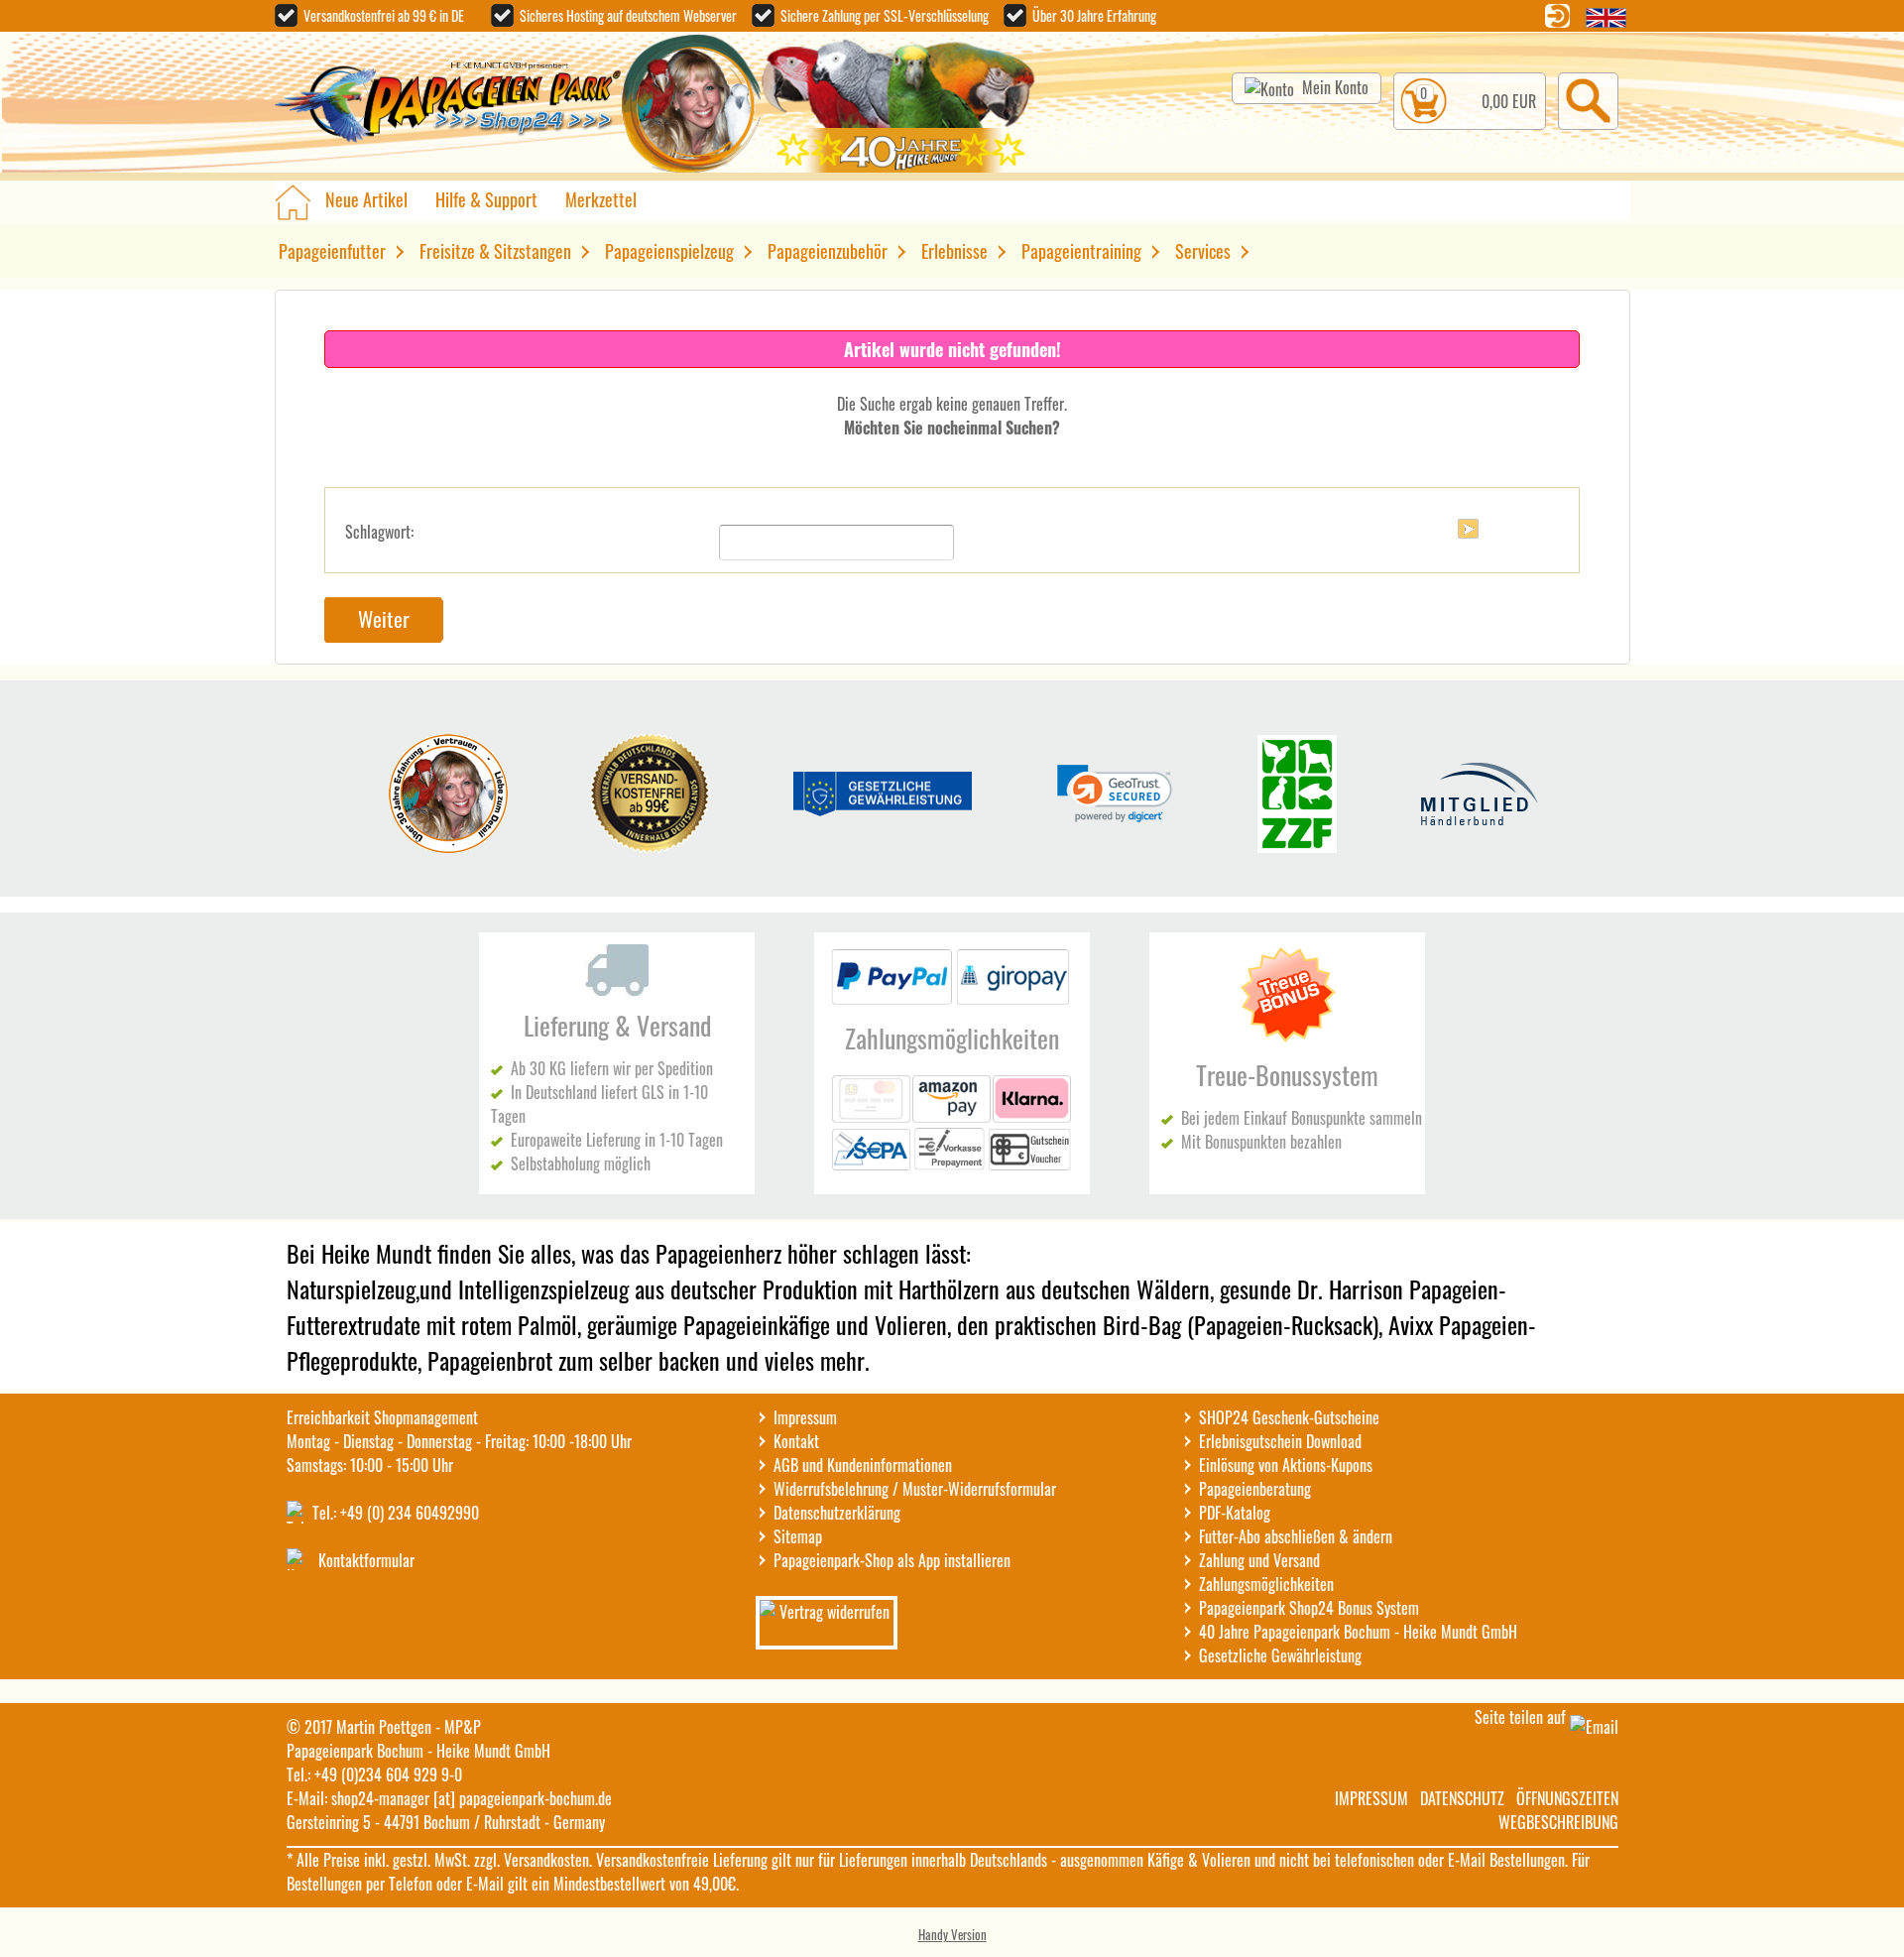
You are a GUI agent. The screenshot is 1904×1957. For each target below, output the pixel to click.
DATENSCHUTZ (1462, 1798)
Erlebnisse (954, 251)
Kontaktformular (366, 1560)
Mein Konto (1335, 87)
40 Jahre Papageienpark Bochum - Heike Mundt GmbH (1358, 1632)
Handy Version (952, 1934)
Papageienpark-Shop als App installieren (892, 1560)
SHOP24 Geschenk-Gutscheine (1289, 1417)
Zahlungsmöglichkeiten (952, 1038)
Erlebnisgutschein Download (1280, 1441)
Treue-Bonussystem (1287, 1075)
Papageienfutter (332, 251)
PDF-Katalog (1235, 1513)
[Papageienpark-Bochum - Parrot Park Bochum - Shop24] (448, 105)
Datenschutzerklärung (837, 1513)
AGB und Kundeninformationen (863, 1465)
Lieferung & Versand (617, 1025)
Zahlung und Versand (1259, 1560)
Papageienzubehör (828, 251)
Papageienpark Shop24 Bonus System (1309, 1608)
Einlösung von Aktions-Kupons (1286, 1465)
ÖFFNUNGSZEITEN (1567, 1798)
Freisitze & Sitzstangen (495, 251)
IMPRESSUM (1371, 1798)
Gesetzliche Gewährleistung (1280, 1655)
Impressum (805, 1417)
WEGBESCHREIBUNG (1558, 1822)
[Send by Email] (1594, 1727)
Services (1203, 251)
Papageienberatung (1255, 1489)
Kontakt (796, 1441)
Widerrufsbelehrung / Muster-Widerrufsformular (915, 1489)
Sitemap (798, 1536)
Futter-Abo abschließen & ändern (1296, 1536)
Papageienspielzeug (669, 251)
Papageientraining (1081, 251)
